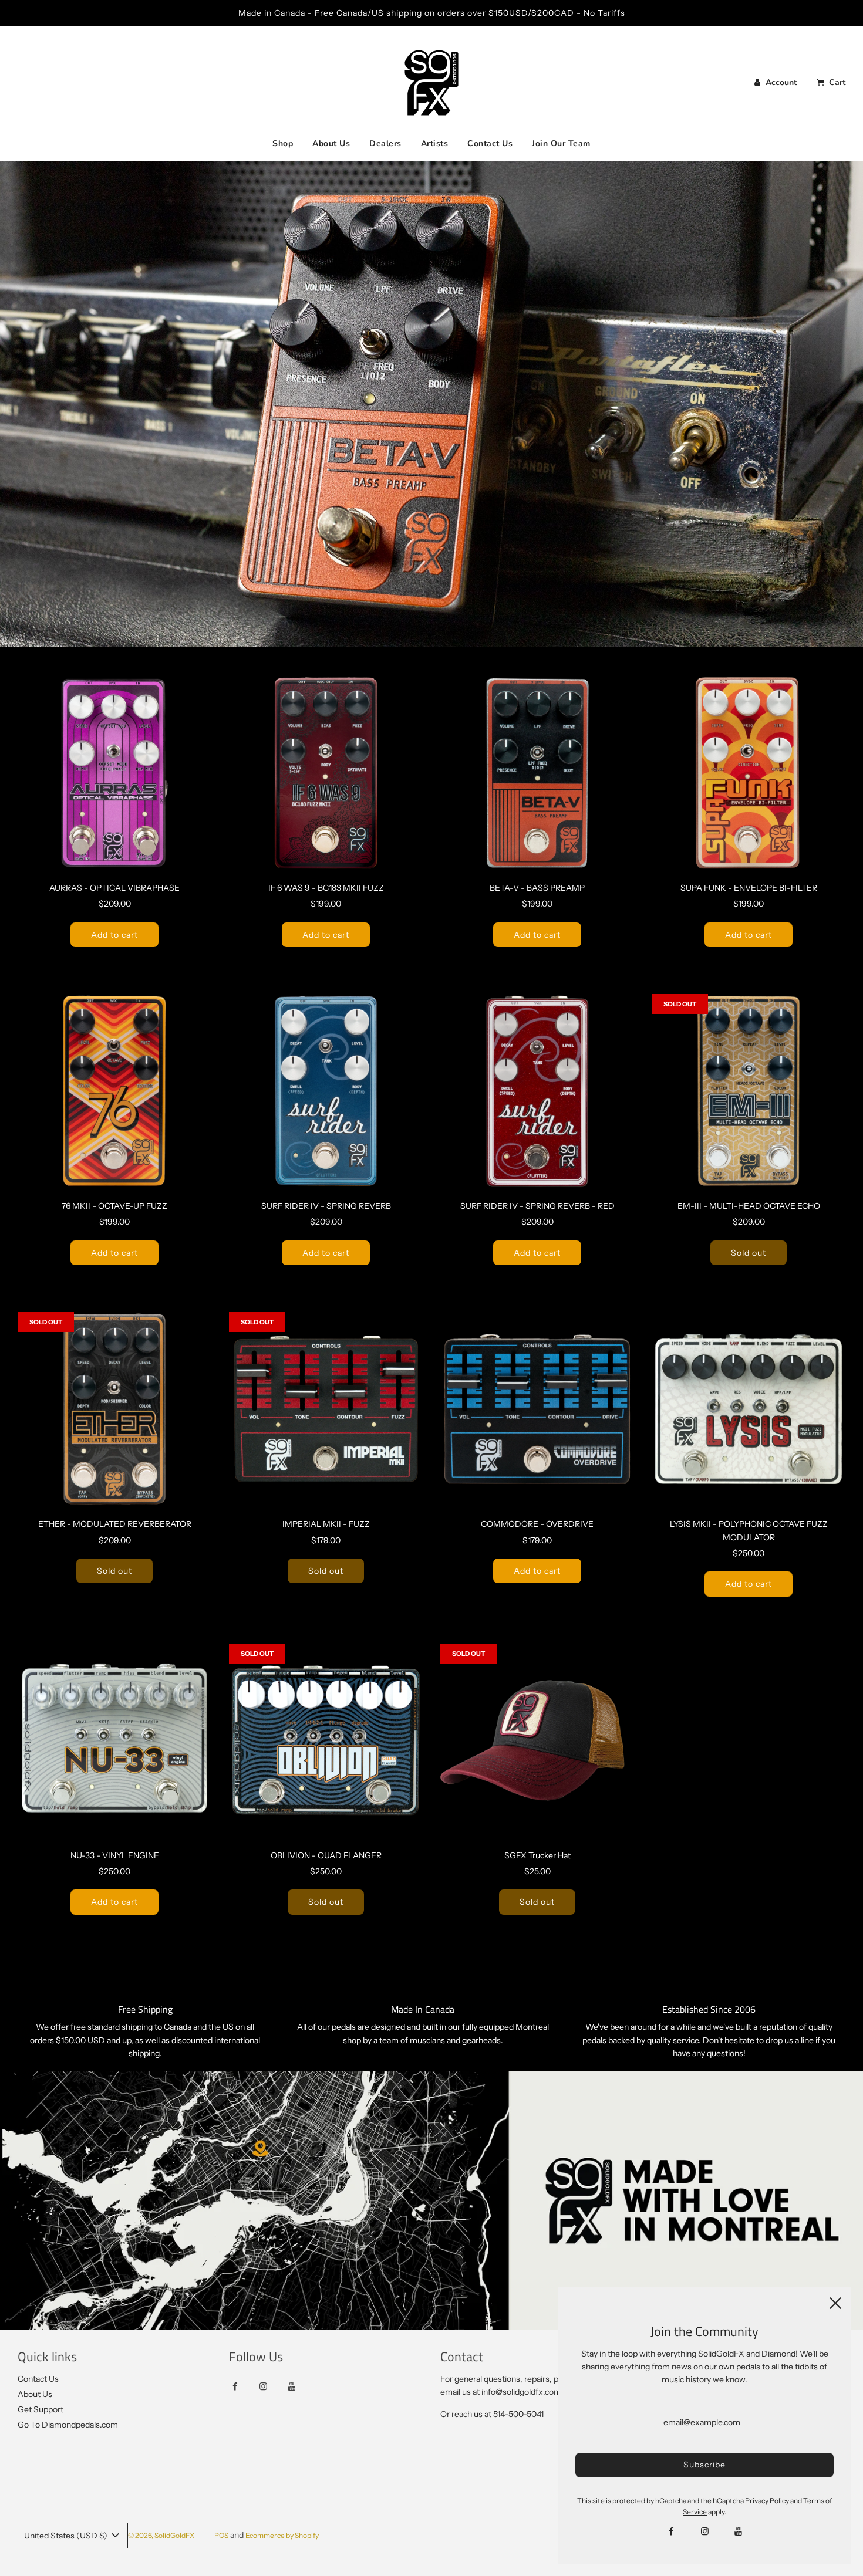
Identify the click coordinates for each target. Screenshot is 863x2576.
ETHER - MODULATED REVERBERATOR (115, 1524)
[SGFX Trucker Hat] (537, 1740)
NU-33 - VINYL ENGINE (115, 1855)
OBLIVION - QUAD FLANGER (326, 1855)
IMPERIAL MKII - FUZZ (326, 1524)
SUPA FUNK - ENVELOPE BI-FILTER (749, 888)
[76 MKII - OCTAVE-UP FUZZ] (114, 1091)
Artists (435, 143)
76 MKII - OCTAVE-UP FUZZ (114, 1206)
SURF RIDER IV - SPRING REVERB (326, 1206)
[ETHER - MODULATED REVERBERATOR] (114, 1409)
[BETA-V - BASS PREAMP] (537, 773)
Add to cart (114, 935)
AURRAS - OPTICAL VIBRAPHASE (114, 888)
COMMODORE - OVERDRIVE (537, 1524)
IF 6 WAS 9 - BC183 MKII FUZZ (326, 888)
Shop (283, 143)
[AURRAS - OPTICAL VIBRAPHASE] (114, 773)
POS (221, 2535)
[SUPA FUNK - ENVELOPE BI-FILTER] (749, 773)
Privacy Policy (767, 2501)
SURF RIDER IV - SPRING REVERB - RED (537, 1206)
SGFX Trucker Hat (537, 1855)
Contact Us (490, 143)
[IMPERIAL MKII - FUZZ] (326, 1409)
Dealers (385, 143)
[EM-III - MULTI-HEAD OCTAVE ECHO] (749, 1091)
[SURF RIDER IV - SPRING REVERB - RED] (537, 1091)
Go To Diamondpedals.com (68, 2425)
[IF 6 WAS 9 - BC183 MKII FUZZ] (326, 773)
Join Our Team (561, 143)
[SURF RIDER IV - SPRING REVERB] (326, 1091)
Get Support (41, 2409)
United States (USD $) (67, 2536)
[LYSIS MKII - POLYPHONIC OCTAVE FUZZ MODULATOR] (749, 1409)
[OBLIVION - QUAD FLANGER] (326, 1740)
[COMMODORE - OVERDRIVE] (537, 1409)
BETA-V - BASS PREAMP (537, 888)
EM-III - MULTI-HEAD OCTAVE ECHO (749, 1206)
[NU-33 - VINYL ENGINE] (114, 1740)
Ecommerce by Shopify (282, 2535)
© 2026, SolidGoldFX (161, 2535)
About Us (331, 143)
